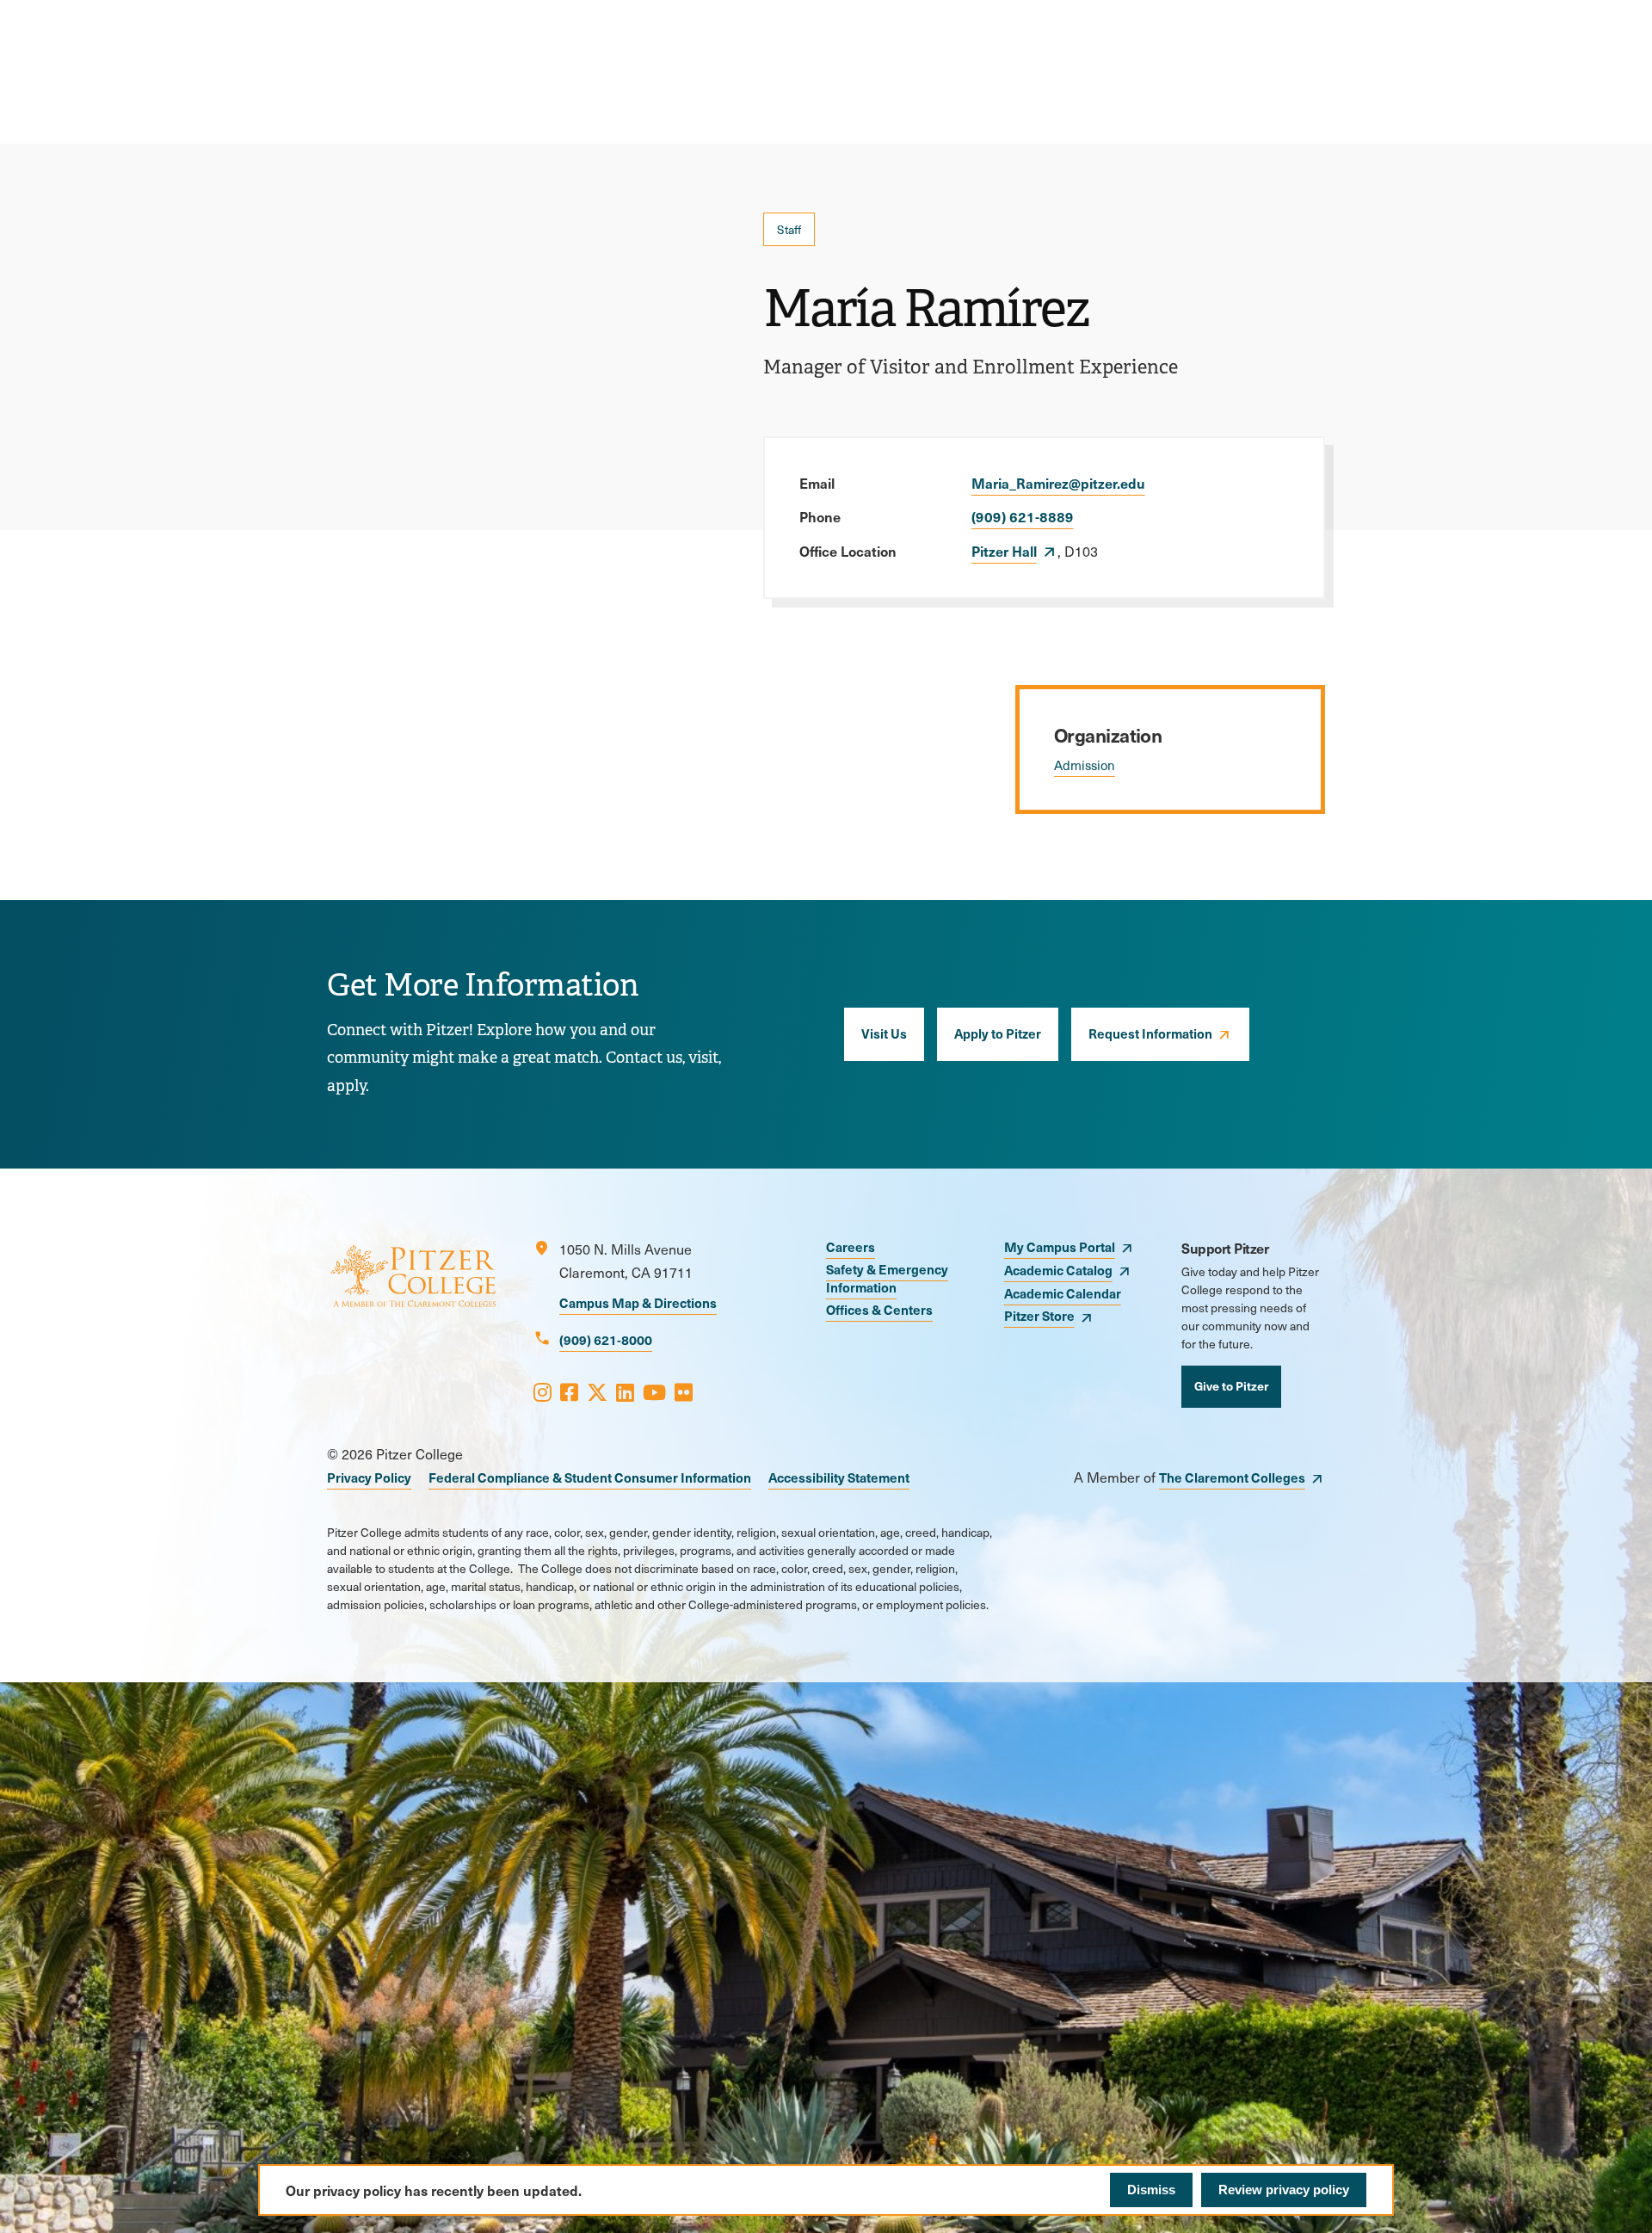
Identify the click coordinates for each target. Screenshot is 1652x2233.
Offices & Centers (879, 1309)
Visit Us (884, 1033)
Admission (1085, 765)
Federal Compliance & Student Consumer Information (590, 1477)
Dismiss (1151, 2190)
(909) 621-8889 (1023, 516)
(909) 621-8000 (606, 1339)
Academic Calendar (1063, 1293)
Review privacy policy (1284, 2190)
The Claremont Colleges (1232, 1477)
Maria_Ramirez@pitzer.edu (1058, 483)
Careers (851, 1246)
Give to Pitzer (1231, 1385)
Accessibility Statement (839, 1477)
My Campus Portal (1060, 1246)
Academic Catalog (1058, 1270)
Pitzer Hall (1004, 551)
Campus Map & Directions (638, 1302)
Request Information (1150, 1033)
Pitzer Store (1039, 1315)
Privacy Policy (369, 1477)
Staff (789, 229)
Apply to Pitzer (998, 1033)
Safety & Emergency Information (887, 1278)
